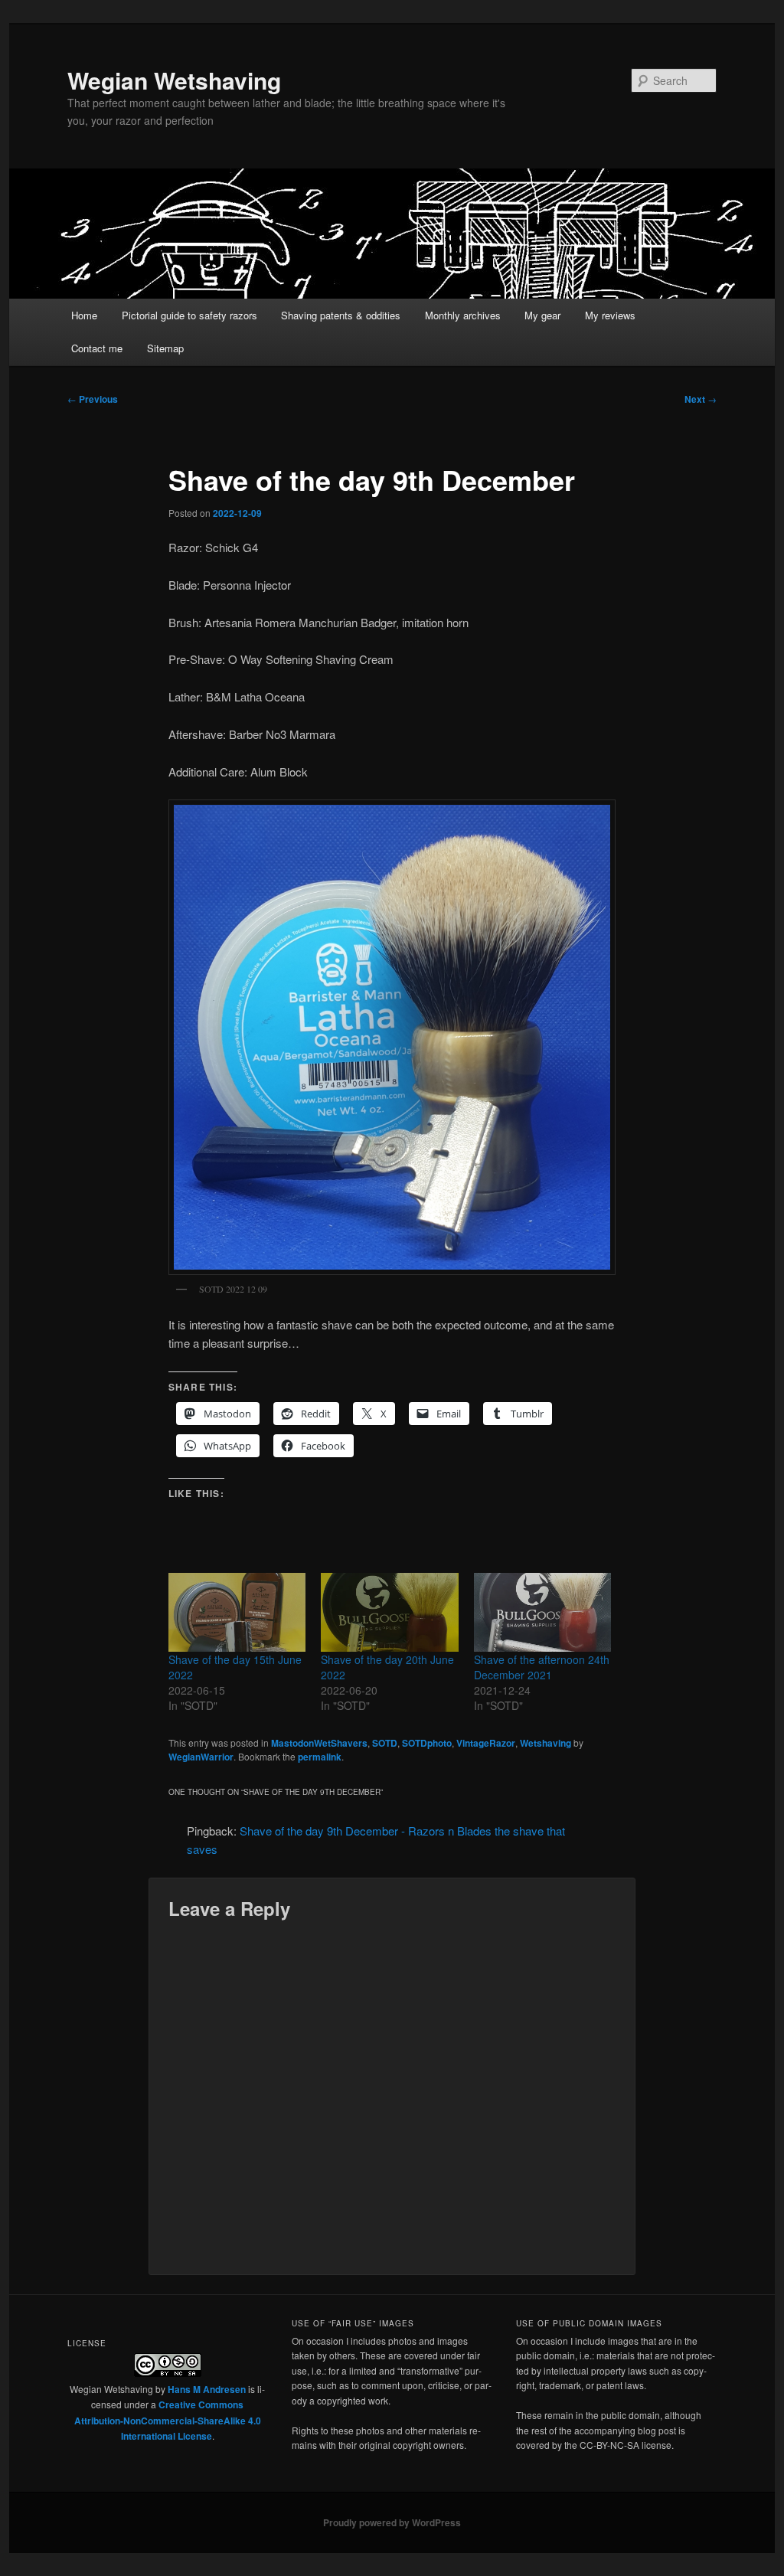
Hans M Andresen (207, 2389)
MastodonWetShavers (319, 1743)
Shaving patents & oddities (341, 315)
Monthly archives (463, 315)
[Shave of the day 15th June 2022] (237, 1612)
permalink (320, 1757)
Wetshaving (546, 1743)
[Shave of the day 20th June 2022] (389, 1612)
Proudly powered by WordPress (392, 2522)
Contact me (97, 348)
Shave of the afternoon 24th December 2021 (542, 1667)
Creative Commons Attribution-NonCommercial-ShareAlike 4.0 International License (168, 2420)
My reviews (610, 315)
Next (701, 399)
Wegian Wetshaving (174, 80)
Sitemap (165, 348)
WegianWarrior (201, 1757)
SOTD (385, 1743)
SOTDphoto (427, 1743)
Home (84, 315)
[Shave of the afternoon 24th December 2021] (542, 1612)
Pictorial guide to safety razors (189, 315)
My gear (542, 315)
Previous (93, 399)
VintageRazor (486, 1743)
